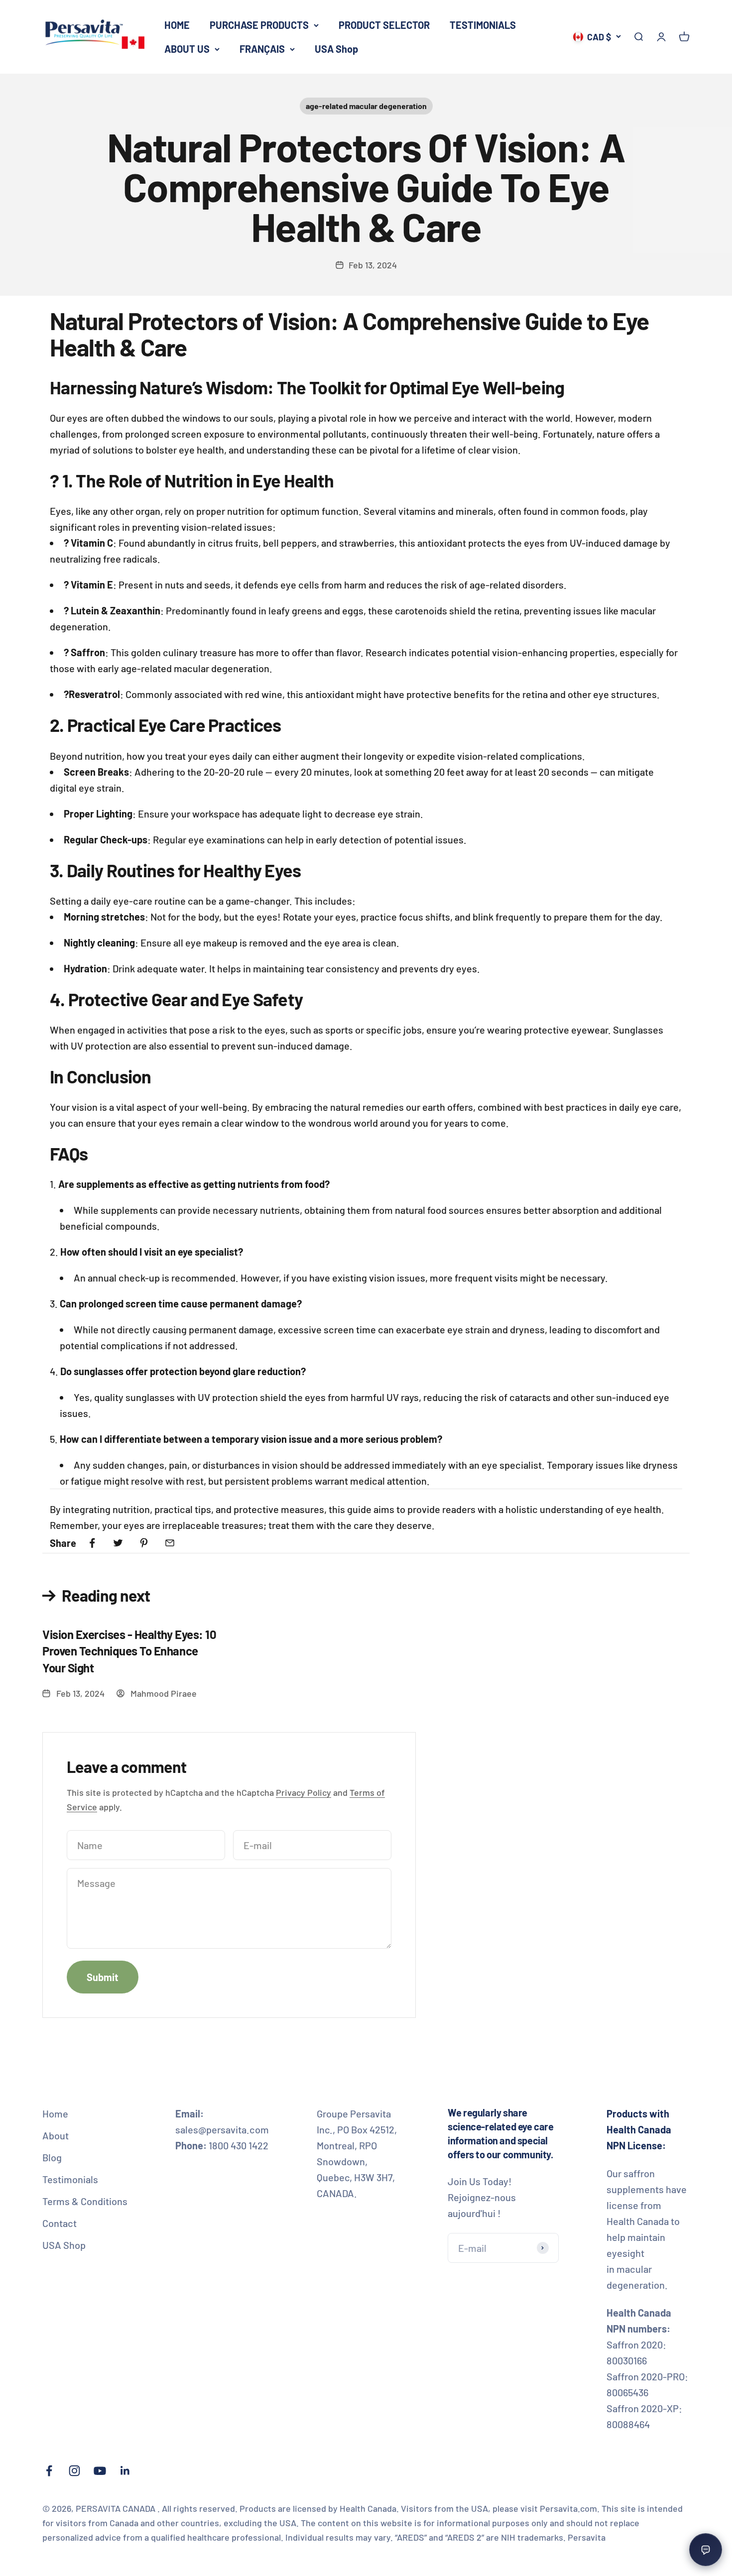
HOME (177, 25)
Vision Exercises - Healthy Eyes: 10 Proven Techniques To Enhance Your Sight (129, 1651)
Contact (60, 2223)
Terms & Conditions (85, 2201)
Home (55, 2113)
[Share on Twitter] (118, 1543)
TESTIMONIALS (483, 25)
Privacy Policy (304, 1792)
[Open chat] (706, 2550)
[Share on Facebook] (92, 1543)
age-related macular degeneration (366, 106)
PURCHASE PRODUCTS (259, 25)
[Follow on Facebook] (49, 2471)
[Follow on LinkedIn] (125, 2471)
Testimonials (70, 2179)
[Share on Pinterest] (144, 1543)
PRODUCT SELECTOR (384, 25)
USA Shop (336, 49)
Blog (52, 2157)
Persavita (587, 2537)
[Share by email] (170, 1543)
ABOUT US (187, 49)
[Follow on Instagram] (74, 2471)
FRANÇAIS (262, 49)
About (56, 2135)
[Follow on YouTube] (100, 2471)
